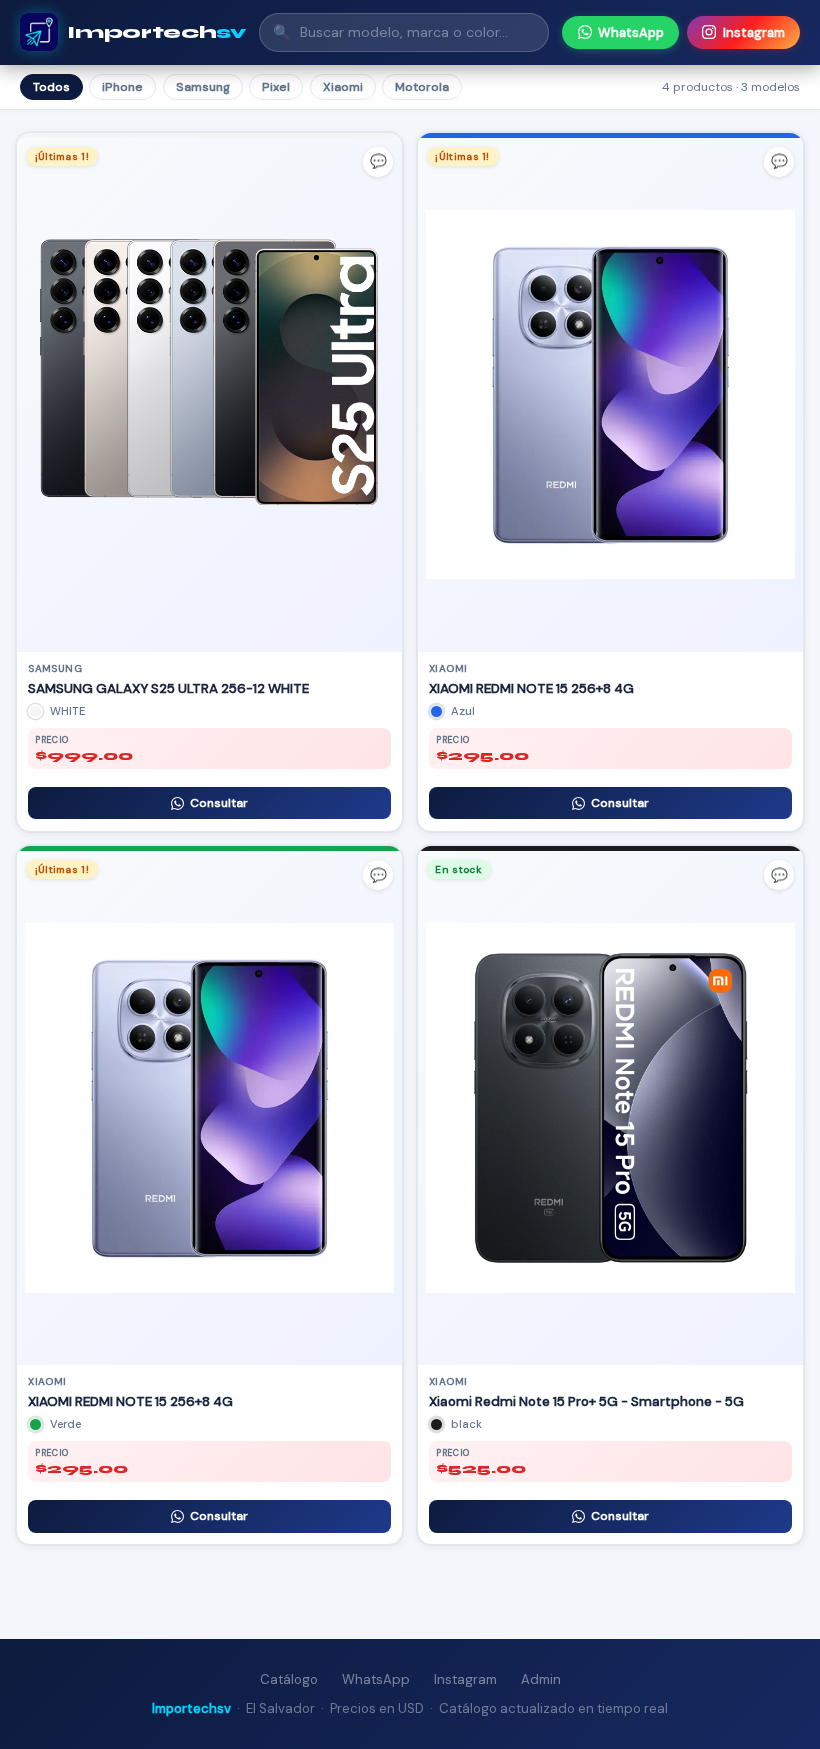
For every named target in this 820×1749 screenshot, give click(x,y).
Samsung (203, 87)
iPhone (122, 87)
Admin (541, 1679)
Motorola (422, 87)
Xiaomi (343, 87)
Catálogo (289, 1679)
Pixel (276, 87)
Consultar (219, 803)
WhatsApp (631, 32)
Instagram (754, 32)
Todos (51, 87)
